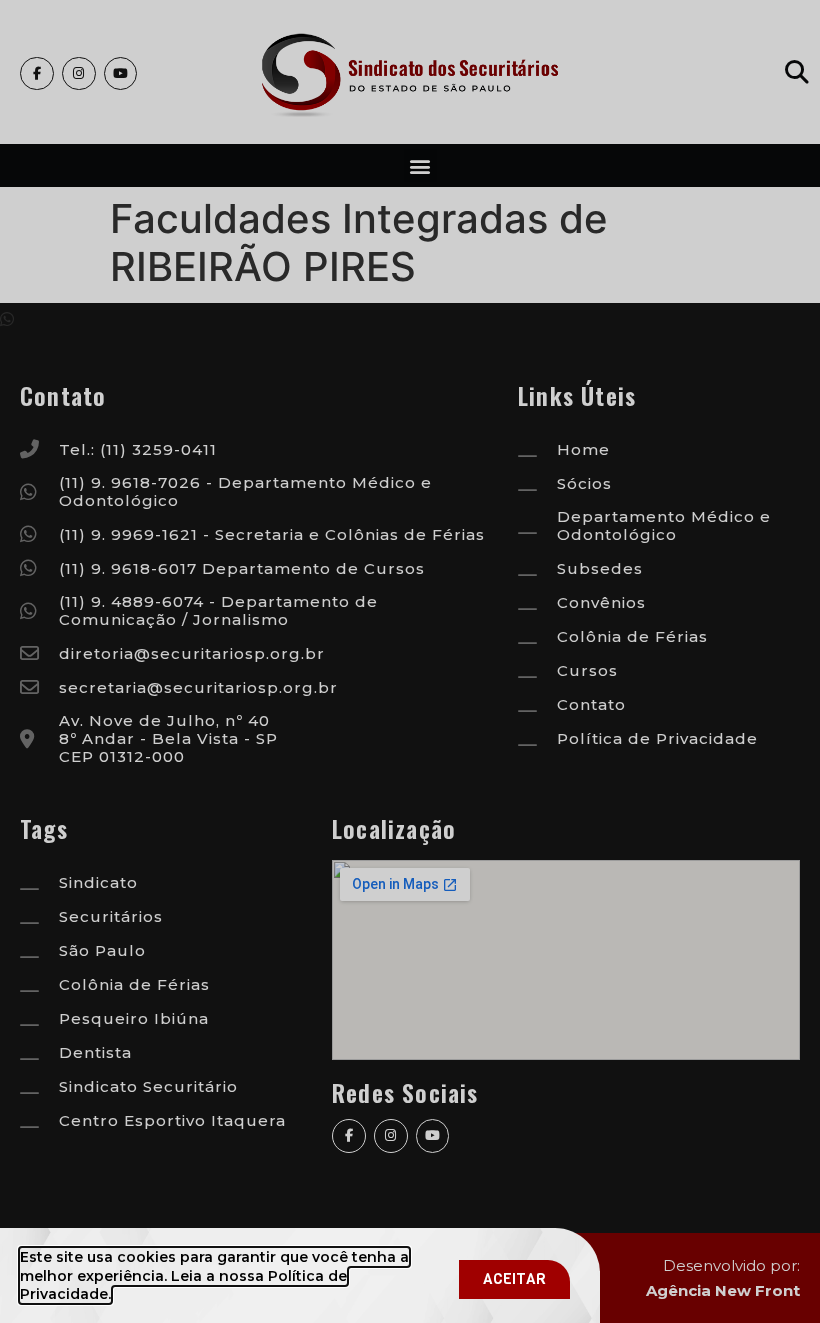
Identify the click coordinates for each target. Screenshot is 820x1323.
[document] (410, 661)
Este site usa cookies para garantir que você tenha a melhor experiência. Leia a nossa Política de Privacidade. (214, 1275)
